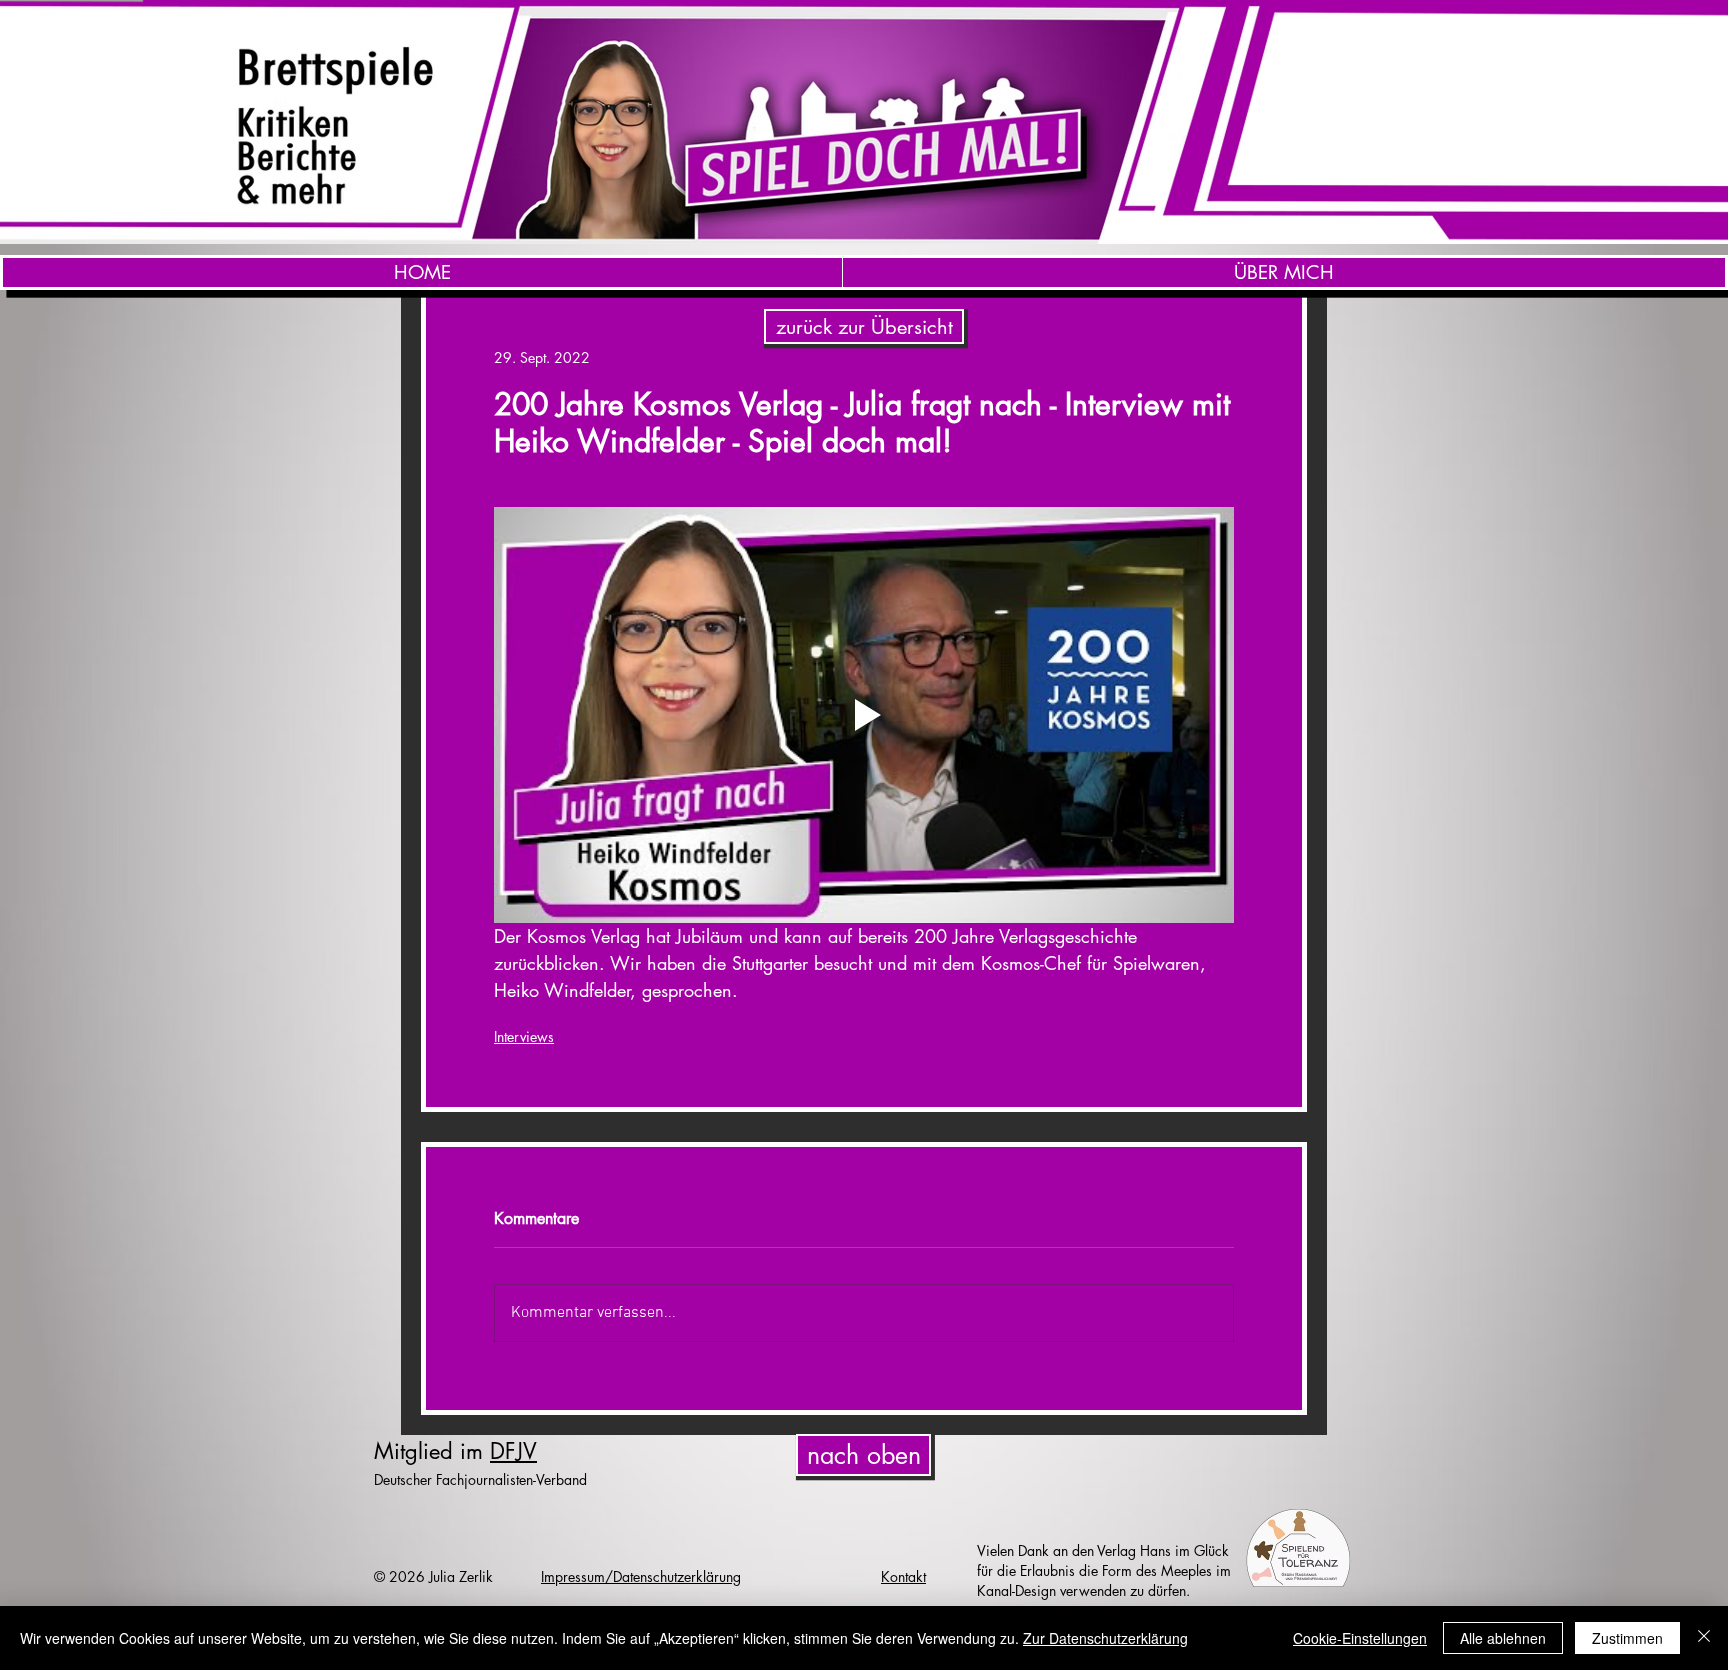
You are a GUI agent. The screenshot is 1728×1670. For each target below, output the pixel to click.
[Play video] (864, 715)
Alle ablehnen (1503, 1638)
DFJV (513, 1451)
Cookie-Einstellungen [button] (1360, 1638)
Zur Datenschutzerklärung (1105, 1638)
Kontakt (903, 1576)
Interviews (524, 1036)
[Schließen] (1704, 1638)
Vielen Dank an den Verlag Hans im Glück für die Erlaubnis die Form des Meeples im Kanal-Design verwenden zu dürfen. (1104, 1570)
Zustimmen (1627, 1638)
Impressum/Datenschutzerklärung (641, 1576)
